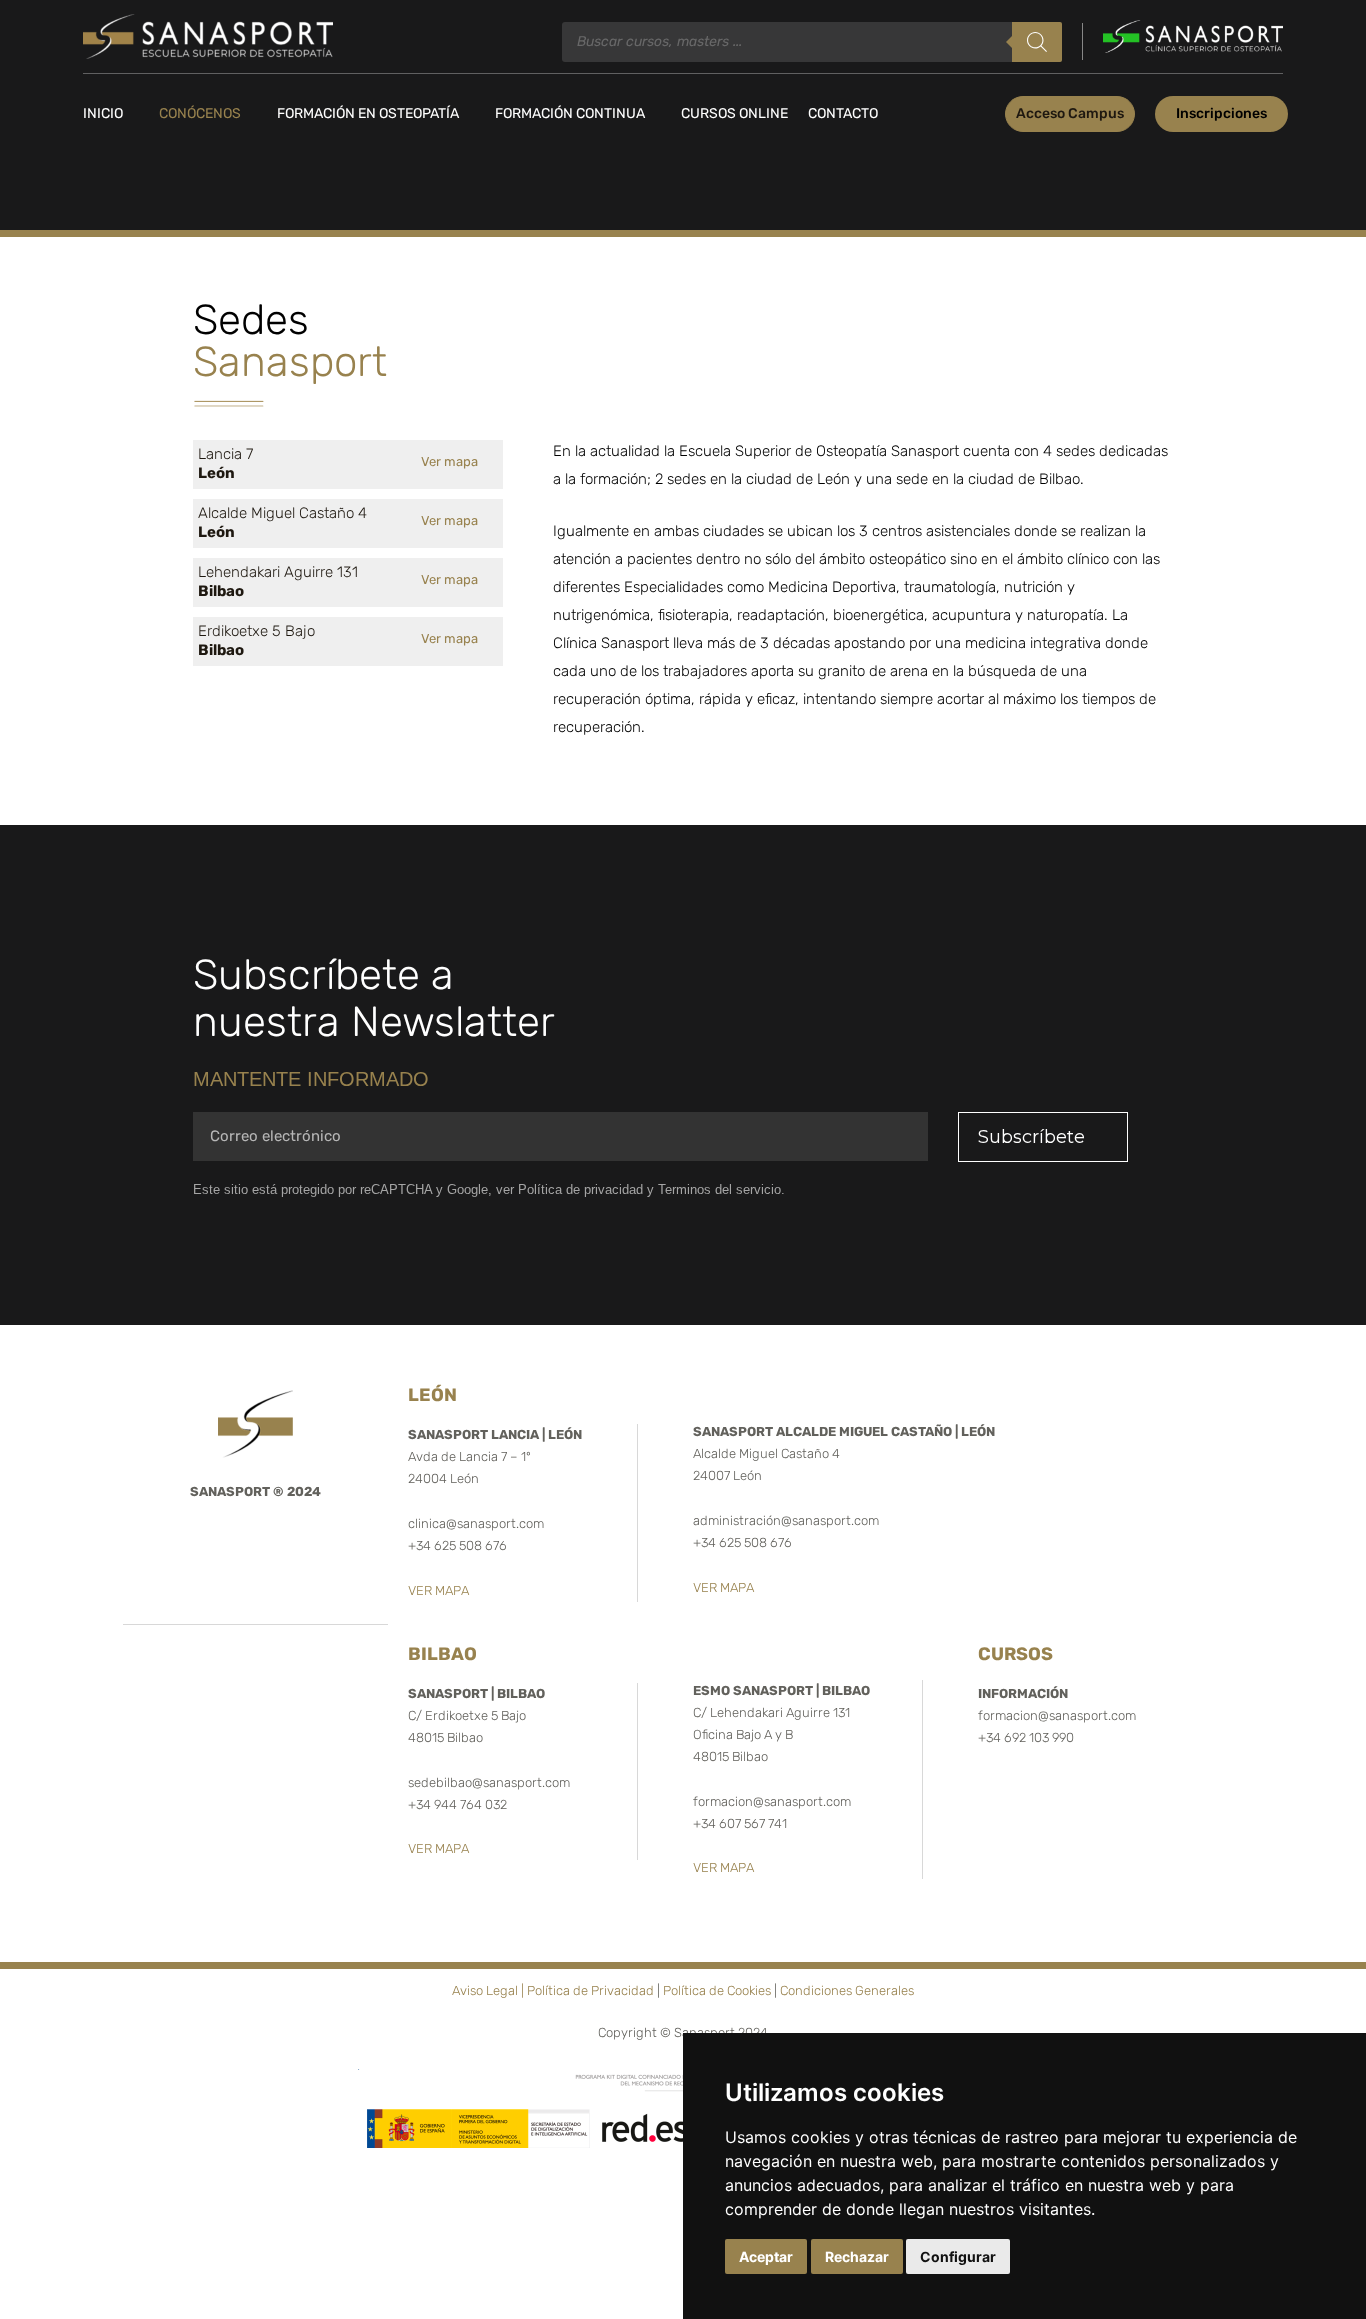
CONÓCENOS (200, 113)
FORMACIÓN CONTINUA (570, 113)
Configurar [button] (958, 2256)
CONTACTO (843, 113)
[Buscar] (1037, 42)
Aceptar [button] (766, 2256)
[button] (1070, 114)
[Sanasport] (208, 35)
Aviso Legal (485, 1990)
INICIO (103, 113)
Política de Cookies (717, 1990)
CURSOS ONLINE (734, 113)
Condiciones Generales (847, 1990)
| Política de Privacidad (587, 1990)
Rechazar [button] (857, 2256)
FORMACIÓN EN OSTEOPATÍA (368, 113)
